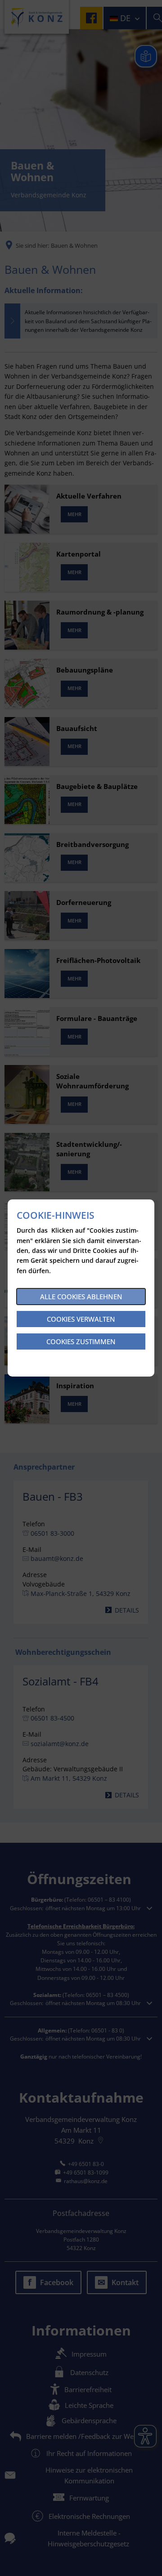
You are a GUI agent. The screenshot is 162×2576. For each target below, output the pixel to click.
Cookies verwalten (81, 1319)
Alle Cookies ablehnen (81, 1297)
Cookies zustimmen (81, 1341)
